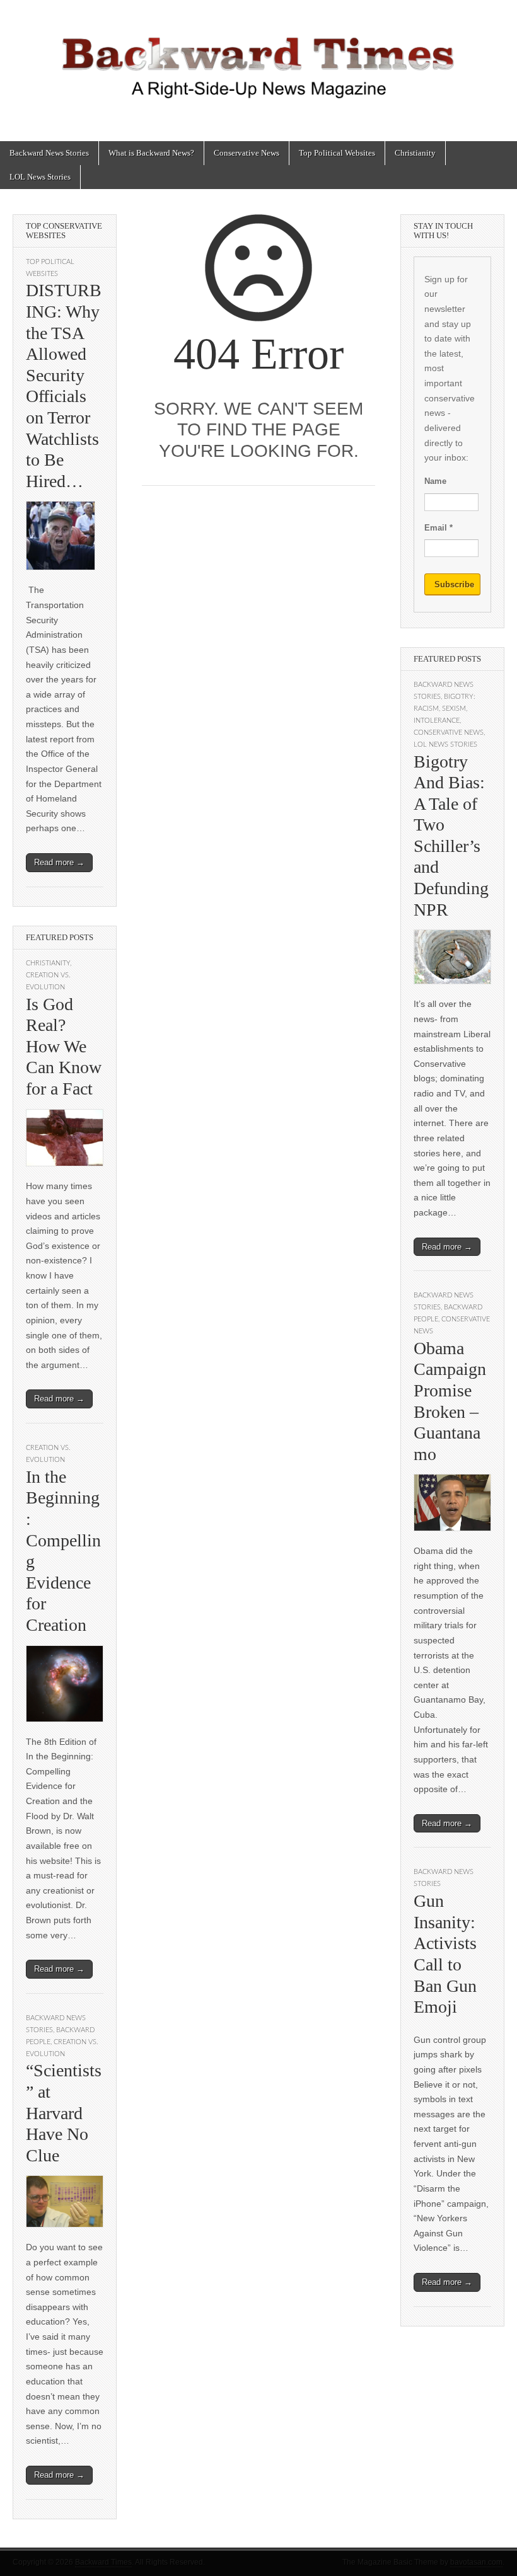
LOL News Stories (40, 177)
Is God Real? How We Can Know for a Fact (64, 1046)
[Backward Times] (258, 61)
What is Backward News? (151, 153)
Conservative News (247, 153)
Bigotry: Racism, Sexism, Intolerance (444, 709)
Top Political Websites (337, 153)
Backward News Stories (49, 153)
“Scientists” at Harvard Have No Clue (64, 2113)
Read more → (59, 862)
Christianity (415, 153)
